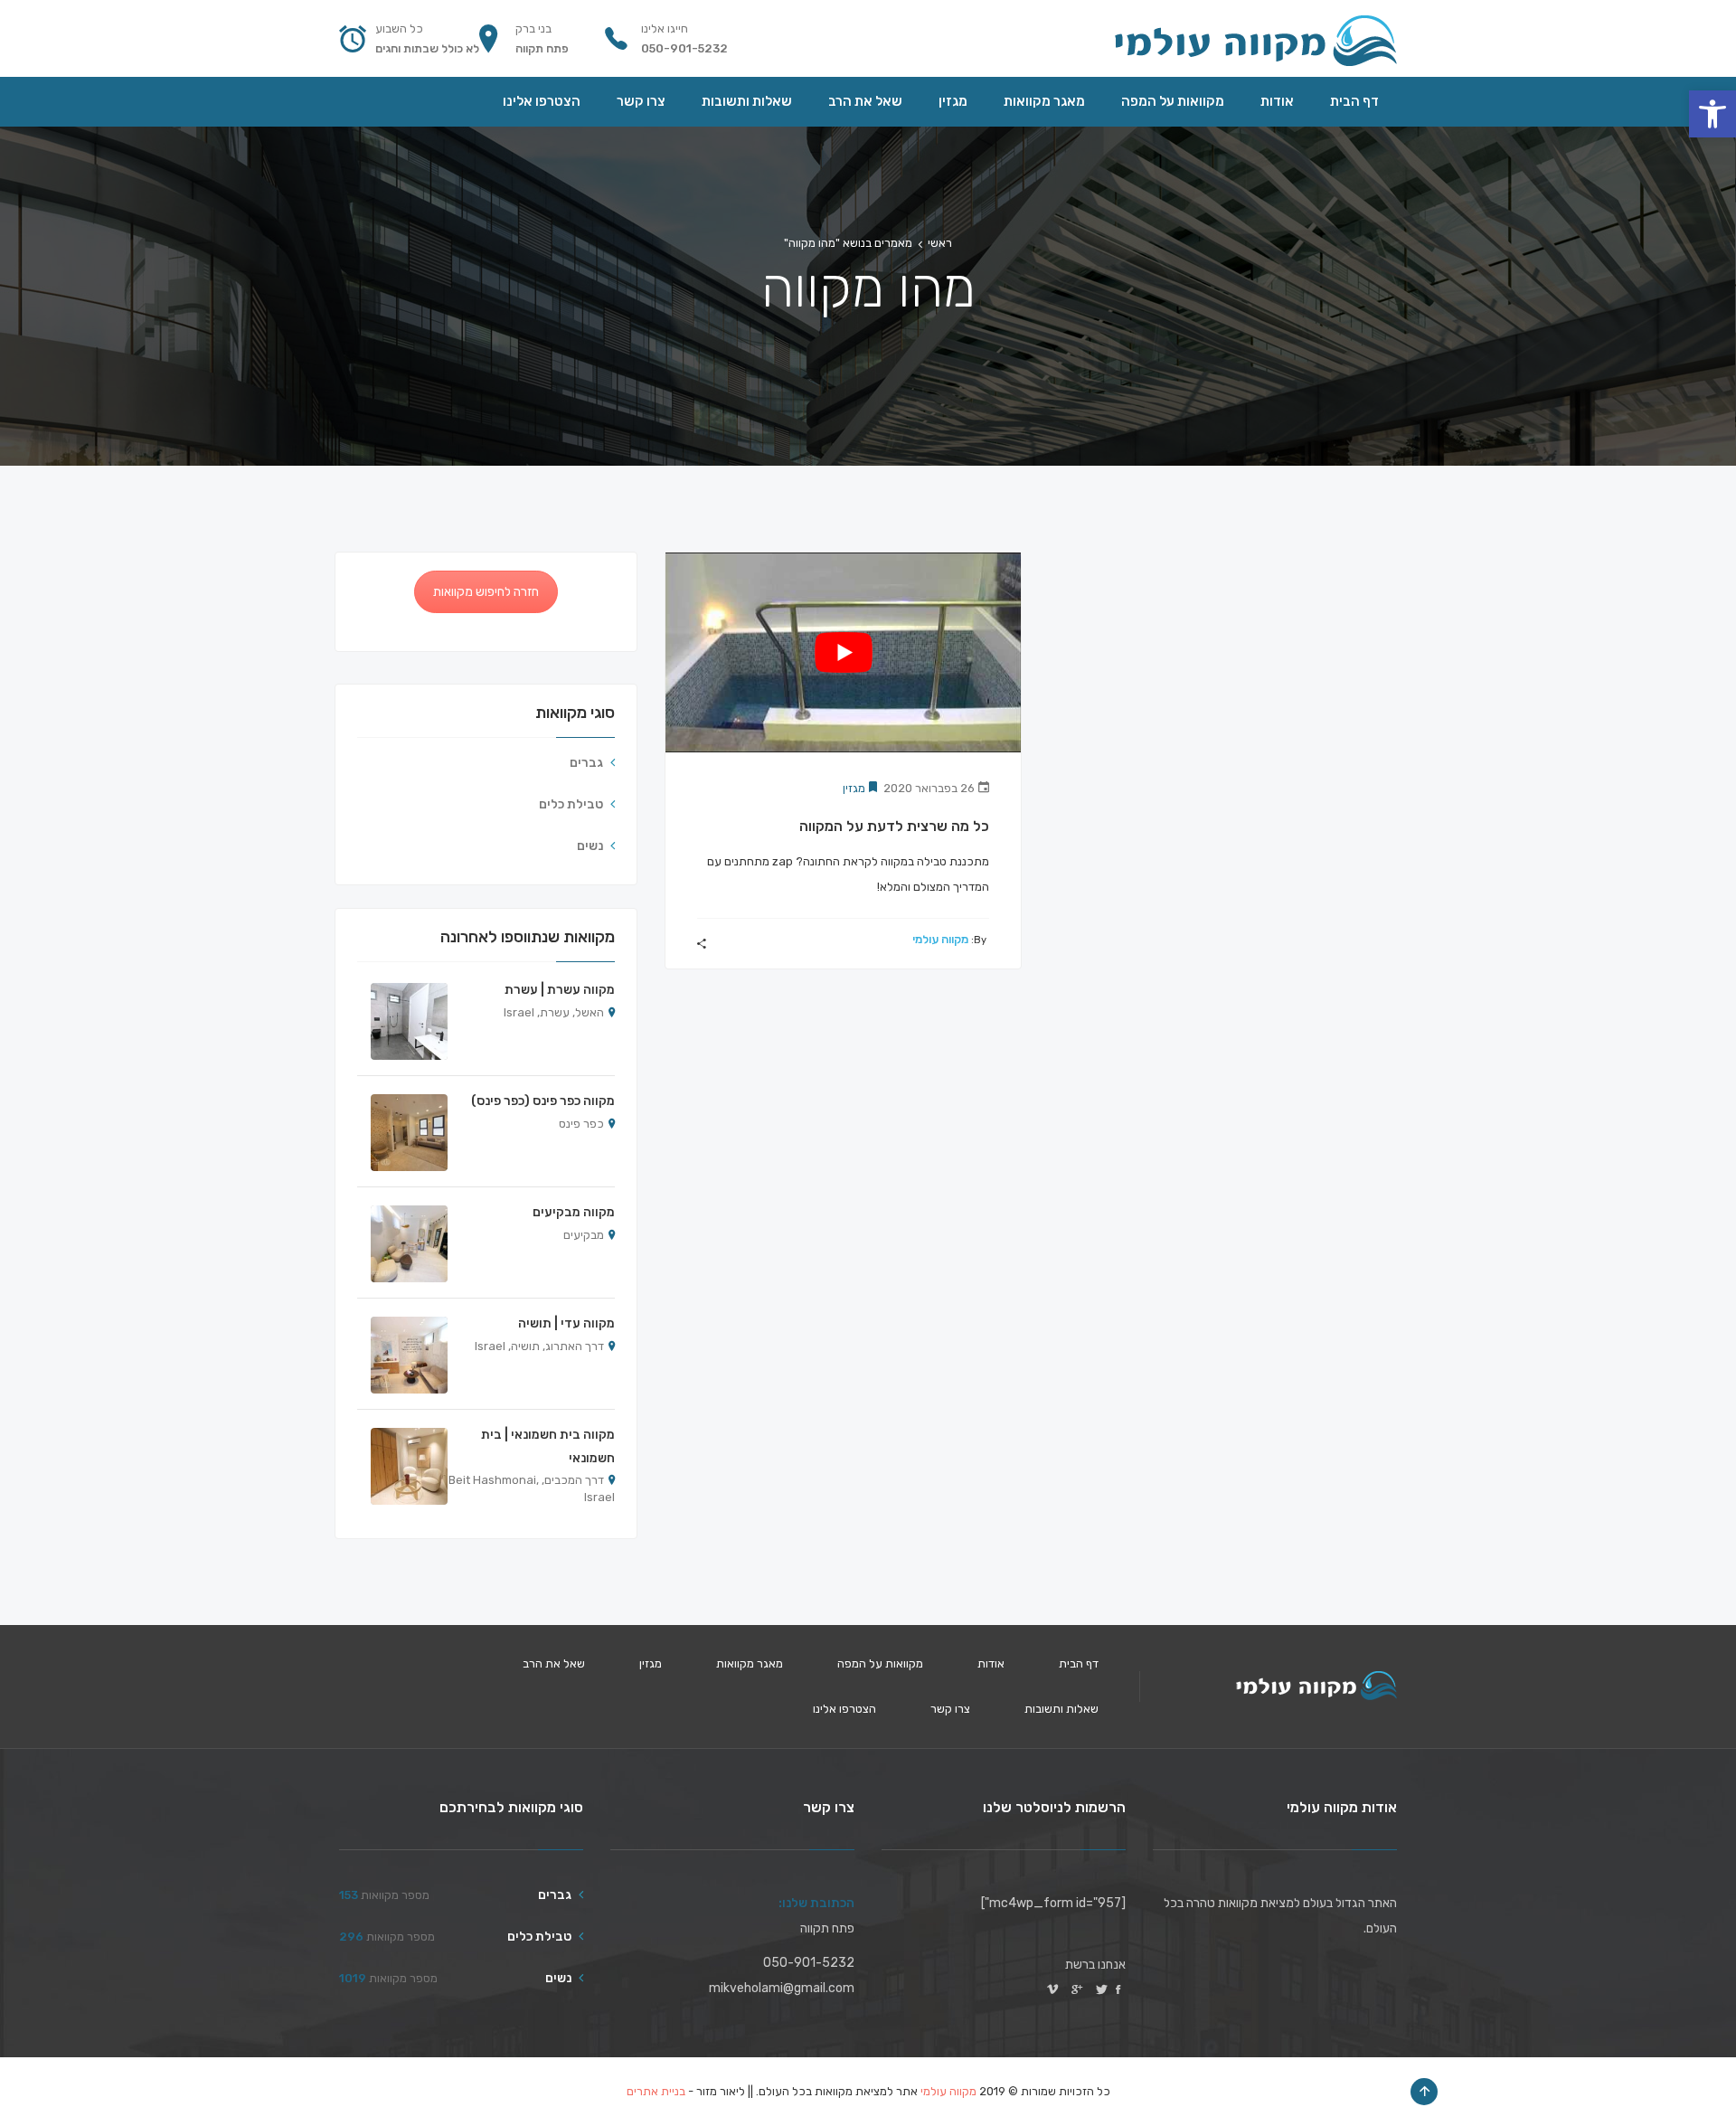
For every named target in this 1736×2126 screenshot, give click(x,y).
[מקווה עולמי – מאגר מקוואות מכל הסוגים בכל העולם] (1255, 38)
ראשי (940, 243)
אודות (991, 1663)
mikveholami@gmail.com (782, 1988)
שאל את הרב (554, 1663)
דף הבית (1079, 1663)
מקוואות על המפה (880, 1663)
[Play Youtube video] (843, 652)
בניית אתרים (656, 2091)
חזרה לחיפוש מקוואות (486, 592)
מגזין (854, 788)
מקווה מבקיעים (574, 1212)
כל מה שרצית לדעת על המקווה (894, 826)
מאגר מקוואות (750, 1663)
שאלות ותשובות (1061, 1709)
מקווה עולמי (940, 939)
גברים (586, 763)
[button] (1712, 114)
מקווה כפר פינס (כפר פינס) (543, 1101)
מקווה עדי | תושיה (566, 1323)
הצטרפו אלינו (844, 1709)
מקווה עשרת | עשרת (560, 990)
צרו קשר (950, 1709)
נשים (590, 846)
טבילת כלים (571, 804)
